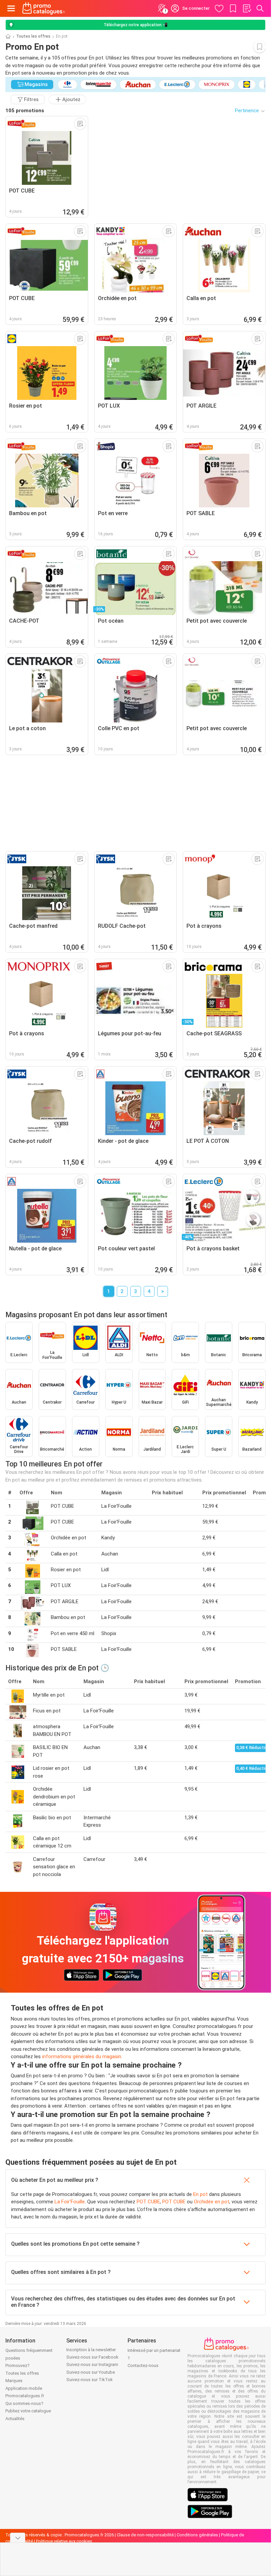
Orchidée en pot (212, 2202)
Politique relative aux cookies (64, 2541)
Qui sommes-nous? (24, 2403)
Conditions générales (197, 2535)
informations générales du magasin (82, 2056)
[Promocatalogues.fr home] (44, 8)
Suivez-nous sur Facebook (92, 2357)
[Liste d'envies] (247, 8)
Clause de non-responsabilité (145, 2535)
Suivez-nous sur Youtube (91, 2372)
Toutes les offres (33, 36)
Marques (14, 2381)
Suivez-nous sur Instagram (92, 2364)
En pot (200, 2194)
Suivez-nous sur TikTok (90, 2380)
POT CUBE (148, 2202)
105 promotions (25, 111)
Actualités (15, 2419)
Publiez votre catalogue (28, 2411)
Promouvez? (18, 2365)
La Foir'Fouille (70, 2202)
